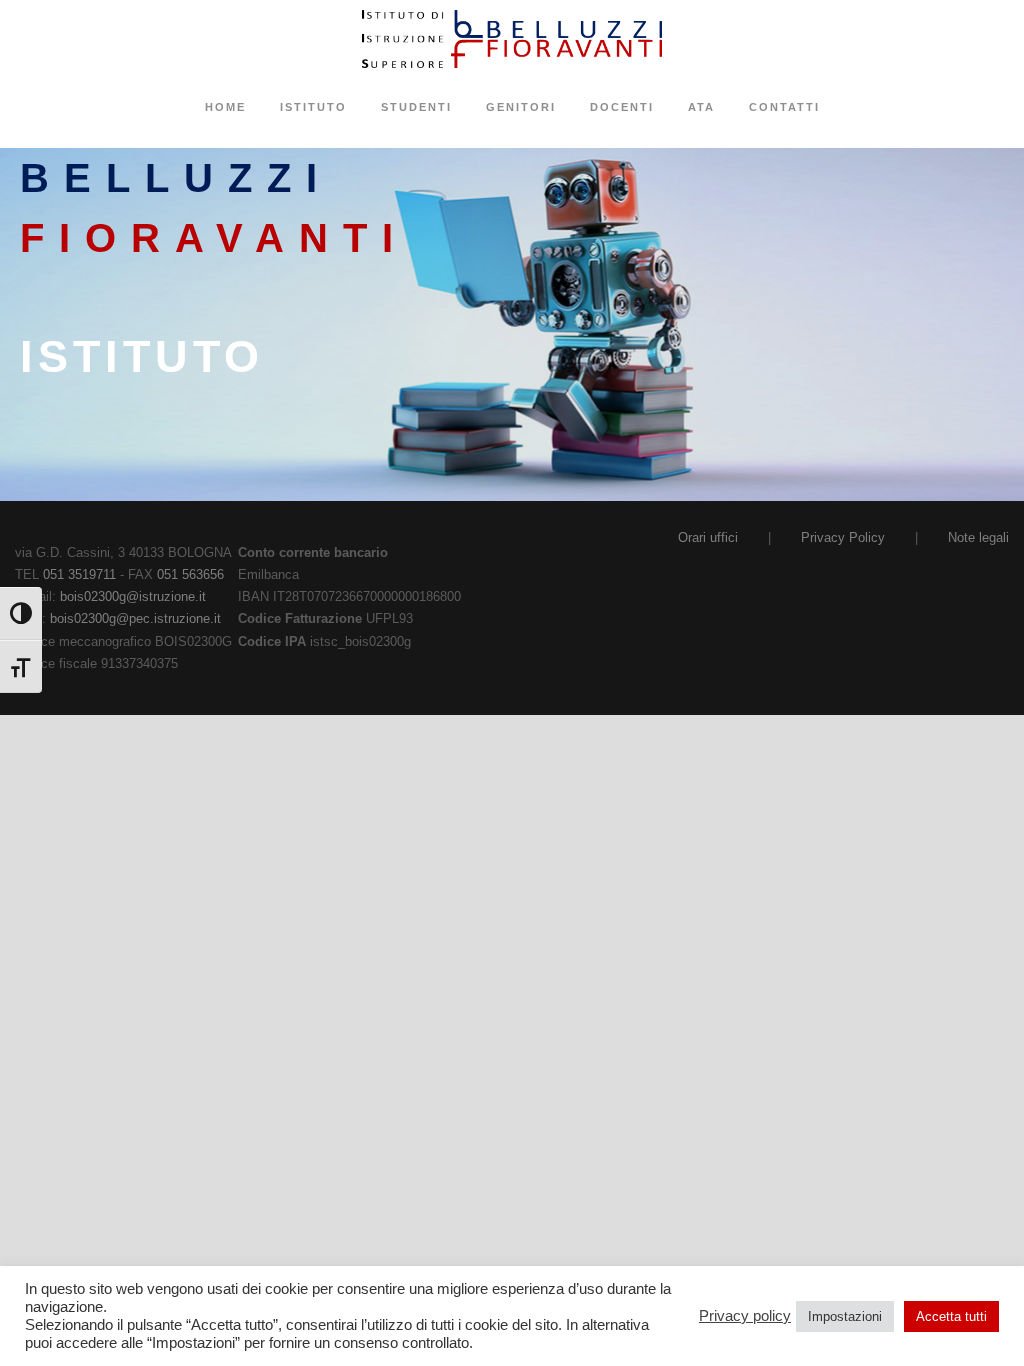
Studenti (416, 107)
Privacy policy (745, 1316)
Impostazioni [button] (845, 1316)
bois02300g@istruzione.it (133, 596)
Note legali (978, 537)
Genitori (521, 107)
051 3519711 (79, 574)
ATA (701, 107)
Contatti (784, 107)
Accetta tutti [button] (951, 1316)
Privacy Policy (843, 537)
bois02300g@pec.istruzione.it (135, 618)
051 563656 (190, 574)
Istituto (313, 107)
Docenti (622, 107)
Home (225, 107)
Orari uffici (708, 537)
